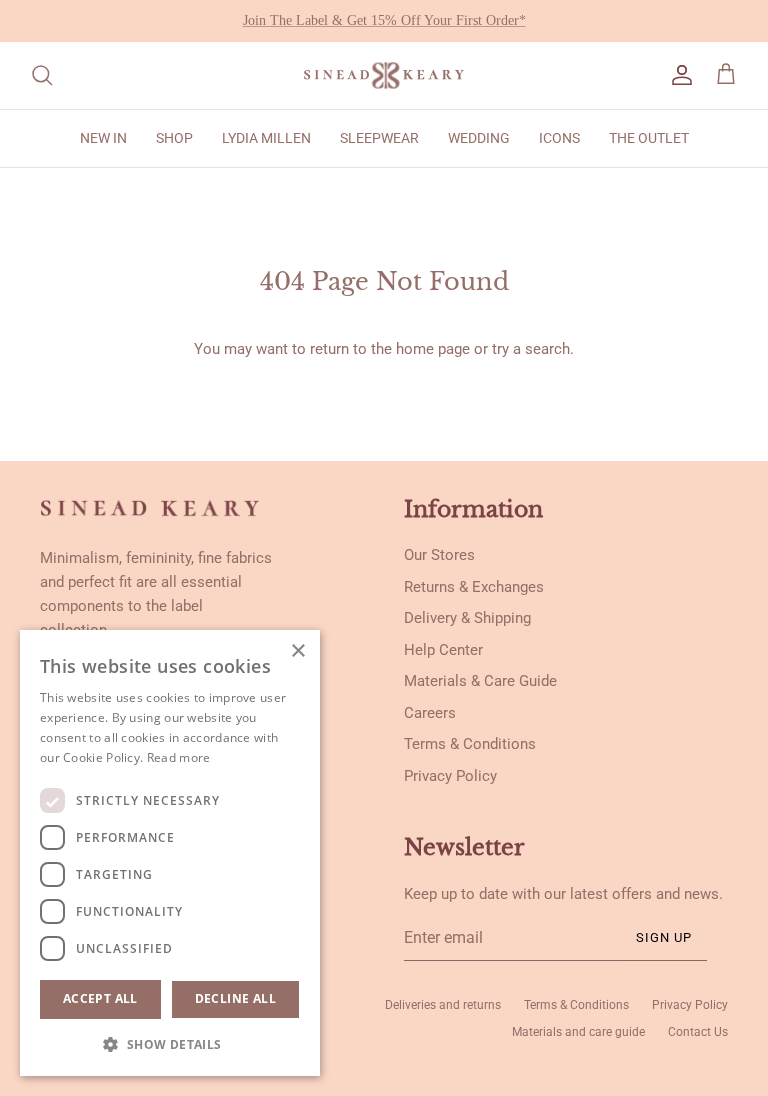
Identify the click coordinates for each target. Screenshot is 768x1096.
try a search (531, 349)
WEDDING (479, 138)
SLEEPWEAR (379, 138)
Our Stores (439, 555)
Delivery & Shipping (467, 618)
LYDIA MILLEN (266, 138)
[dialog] (170, 853)
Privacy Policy (450, 776)
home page (433, 349)
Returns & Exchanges (474, 587)
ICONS (559, 138)
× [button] (297, 651)
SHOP (174, 138)
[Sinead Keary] (384, 75)
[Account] (678, 75)
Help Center (443, 650)
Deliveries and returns (443, 1005)
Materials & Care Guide (480, 681)
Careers (430, 713)
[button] (170, 1044)
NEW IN (103, 138)
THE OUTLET (649, 138)
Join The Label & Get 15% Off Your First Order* (384, 20)
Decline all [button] (235, 998)
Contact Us (698, 1032)
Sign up (664, 937)
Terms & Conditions (470, 744)
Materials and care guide (578, 1032)
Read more (179, 757)
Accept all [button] (100, 998)
